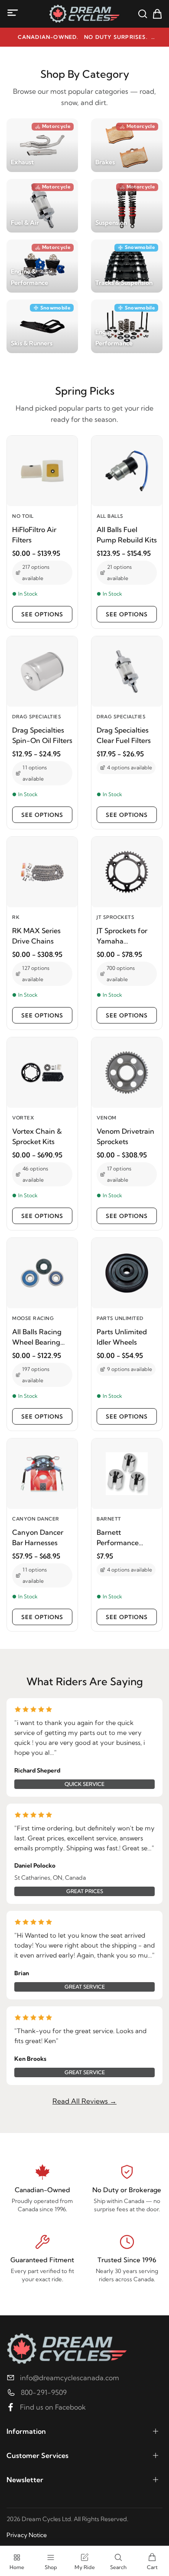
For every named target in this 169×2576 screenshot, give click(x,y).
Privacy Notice (27, 2535)
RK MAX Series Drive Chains (36, 936)
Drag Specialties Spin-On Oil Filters (42, 735)
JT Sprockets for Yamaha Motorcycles (122, 936)
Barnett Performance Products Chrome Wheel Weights (125, 1538)
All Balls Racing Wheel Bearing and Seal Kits (37, 1337)
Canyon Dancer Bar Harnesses (38, 1537)
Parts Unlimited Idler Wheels (122, 1337)
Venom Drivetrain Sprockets (125, 1136)
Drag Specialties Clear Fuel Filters (124, 735)
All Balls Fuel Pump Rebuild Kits (127, 535)
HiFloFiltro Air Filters (34, 535)
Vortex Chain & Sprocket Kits (37, 1136)
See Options (42, 614)
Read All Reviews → (84, 2101)
